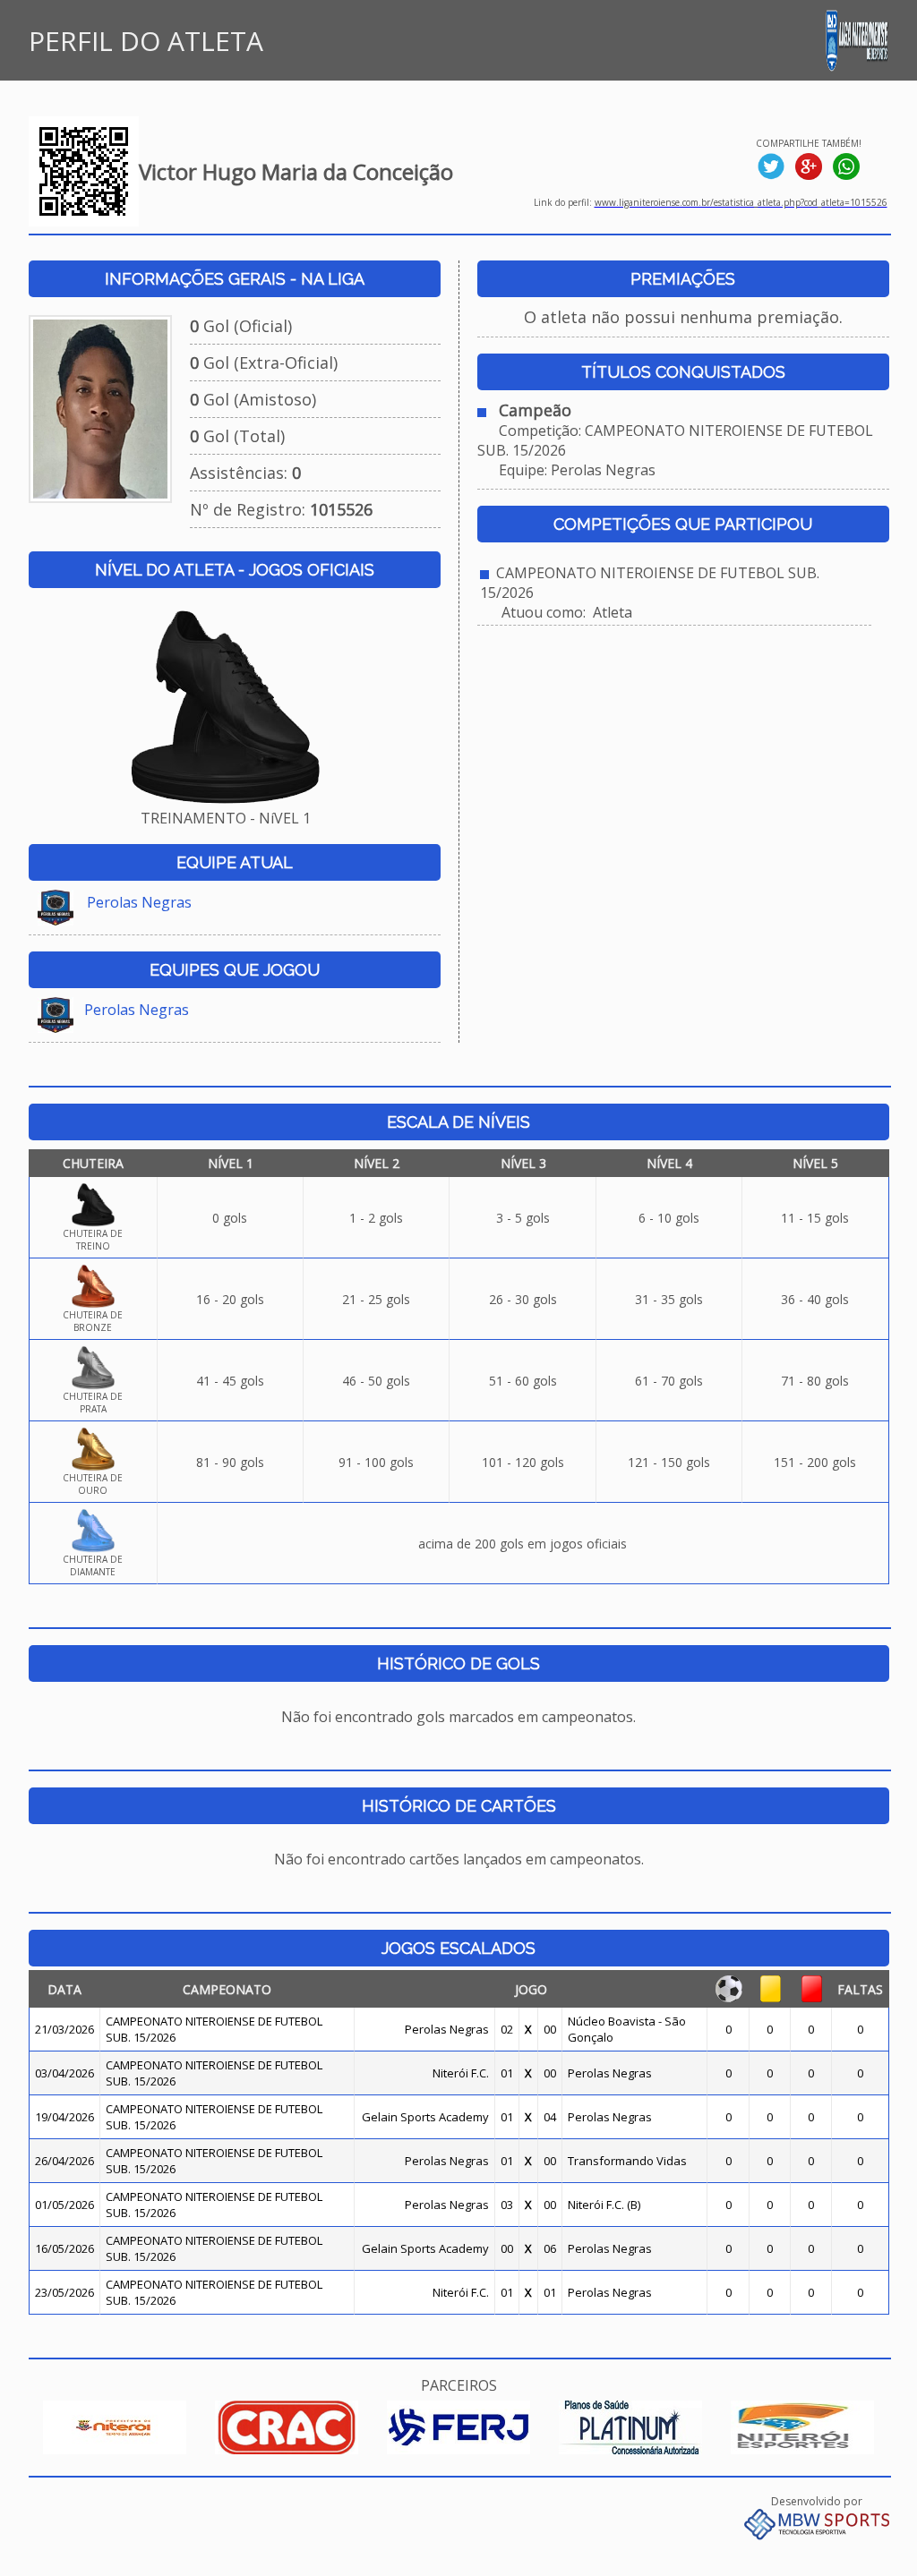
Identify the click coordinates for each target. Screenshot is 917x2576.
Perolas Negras (139, 902)
